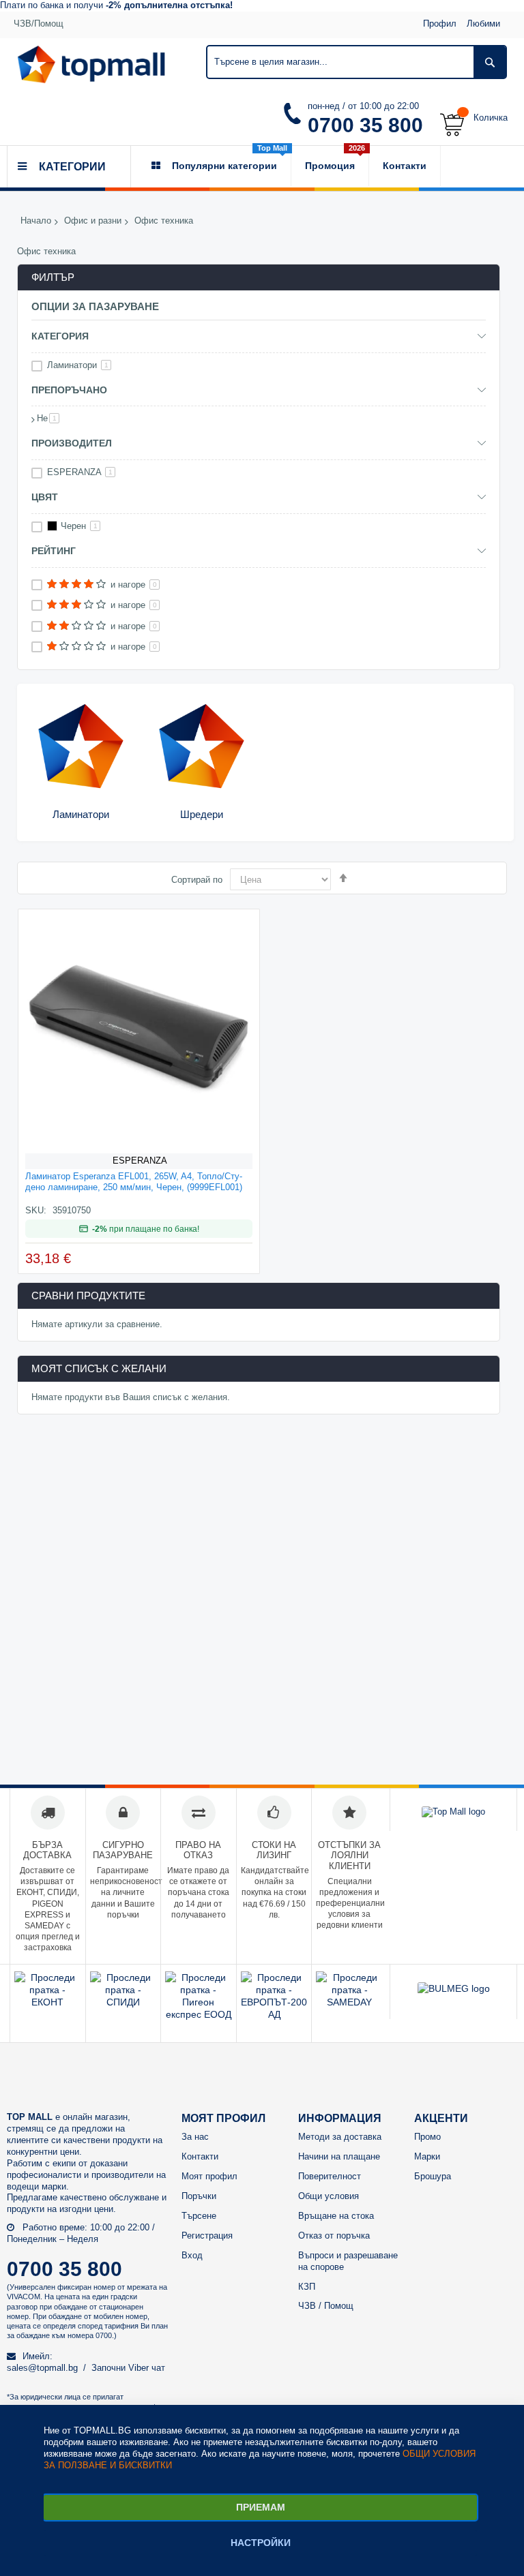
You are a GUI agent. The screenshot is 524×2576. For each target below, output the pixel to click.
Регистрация (207, 2236)
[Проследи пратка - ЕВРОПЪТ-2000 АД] (274, 2014)
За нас (195, 2137)
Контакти (200, 2156)
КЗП (307, 2287)
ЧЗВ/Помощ (39, 24)
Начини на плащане (339, 2156)
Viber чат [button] (147, 2368)
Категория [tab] (60, 336)
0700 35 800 (365, 125)
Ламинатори (81, 814)
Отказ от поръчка (334, 2236)
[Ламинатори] (81, 747)
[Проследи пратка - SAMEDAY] (349, 2002)
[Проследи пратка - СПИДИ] (123, 2002)
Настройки (261, 2543)
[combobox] (356, 62)
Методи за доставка (340, 2137)
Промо (427, 2137)
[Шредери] (202, 747)
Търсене (199, 2216)
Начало (36, 221)
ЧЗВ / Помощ (326, 2306)
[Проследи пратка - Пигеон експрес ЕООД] (199, 2014)
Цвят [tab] (45, 497)
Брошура (433, 2176)
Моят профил (209, 2176)
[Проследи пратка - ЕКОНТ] (48, 2002)
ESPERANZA (140, 1161)
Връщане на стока (336, 2216)
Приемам (261, 2507)
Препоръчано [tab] (69, 390)
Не (48, 418)
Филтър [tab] (53, 277)
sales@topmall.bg (42, 2368)
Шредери (202, 814)
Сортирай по (197, 880)
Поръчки (199, 2196)
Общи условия (329, 2196)
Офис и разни (93, 221)
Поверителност (330, 2176)
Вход (192, 2255)
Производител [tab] (72, 443)
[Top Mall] (91, 64)
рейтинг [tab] (54, 551)
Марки (427, 2156)
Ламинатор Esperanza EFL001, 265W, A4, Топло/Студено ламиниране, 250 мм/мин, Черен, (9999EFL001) (134, 1182)
